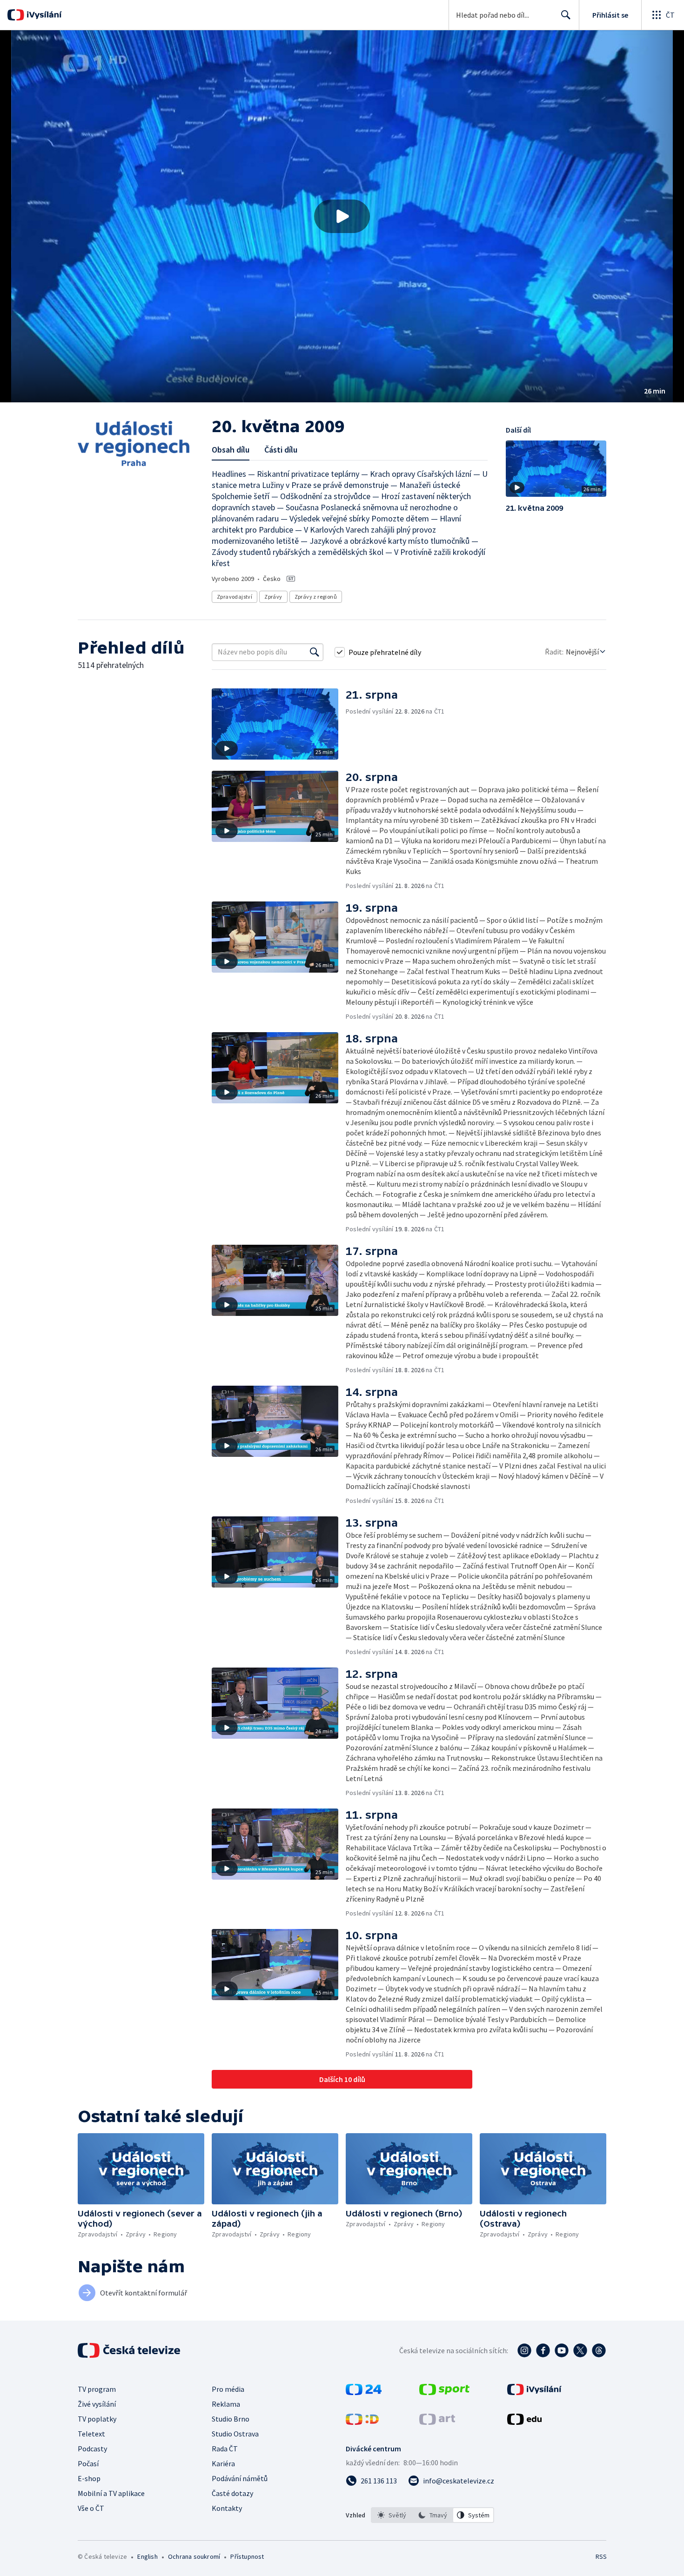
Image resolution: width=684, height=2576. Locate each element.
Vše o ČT (91, 2508)
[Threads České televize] (599, 2350)
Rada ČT (225, 2449)
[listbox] (433, 2515)
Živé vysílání (97, 2404)
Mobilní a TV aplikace (111, 2493)
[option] (392, 2515)
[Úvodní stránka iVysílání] (43, 15)
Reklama (226, 2404)
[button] (342, 216)
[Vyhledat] (315, 652)
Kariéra (223, 2463)
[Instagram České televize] (524, 2350)
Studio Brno (231, 2419)
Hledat (566, 15)
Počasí (88, 2463)
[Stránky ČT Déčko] (362, 2422)
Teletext (91, 2434)
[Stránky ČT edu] (524, 2422)
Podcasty (92, 2449)
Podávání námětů (240, 2478)
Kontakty (227, 2508)
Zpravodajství (235, 597)
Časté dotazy (232, 2493)
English (147, 2556)
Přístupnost (247, 2556)
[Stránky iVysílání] (534, 2392)
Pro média (228, 2389)
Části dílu (281, 450)
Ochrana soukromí (194, 2556)
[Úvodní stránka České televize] (130, 2350)
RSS (601, 2556)
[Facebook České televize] (543, 2350)
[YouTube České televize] (562, 2350)
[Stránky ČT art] (437, 2422)
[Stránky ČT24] (364, 2392)
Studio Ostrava (235, 2434)
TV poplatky (97, 2419)
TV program (97, 2389)
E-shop (89, 2478)
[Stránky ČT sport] (444, 2392)
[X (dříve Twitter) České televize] (580, 2350)
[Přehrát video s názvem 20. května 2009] (342, 216)
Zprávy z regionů (316, 597)
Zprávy (273, 597)
